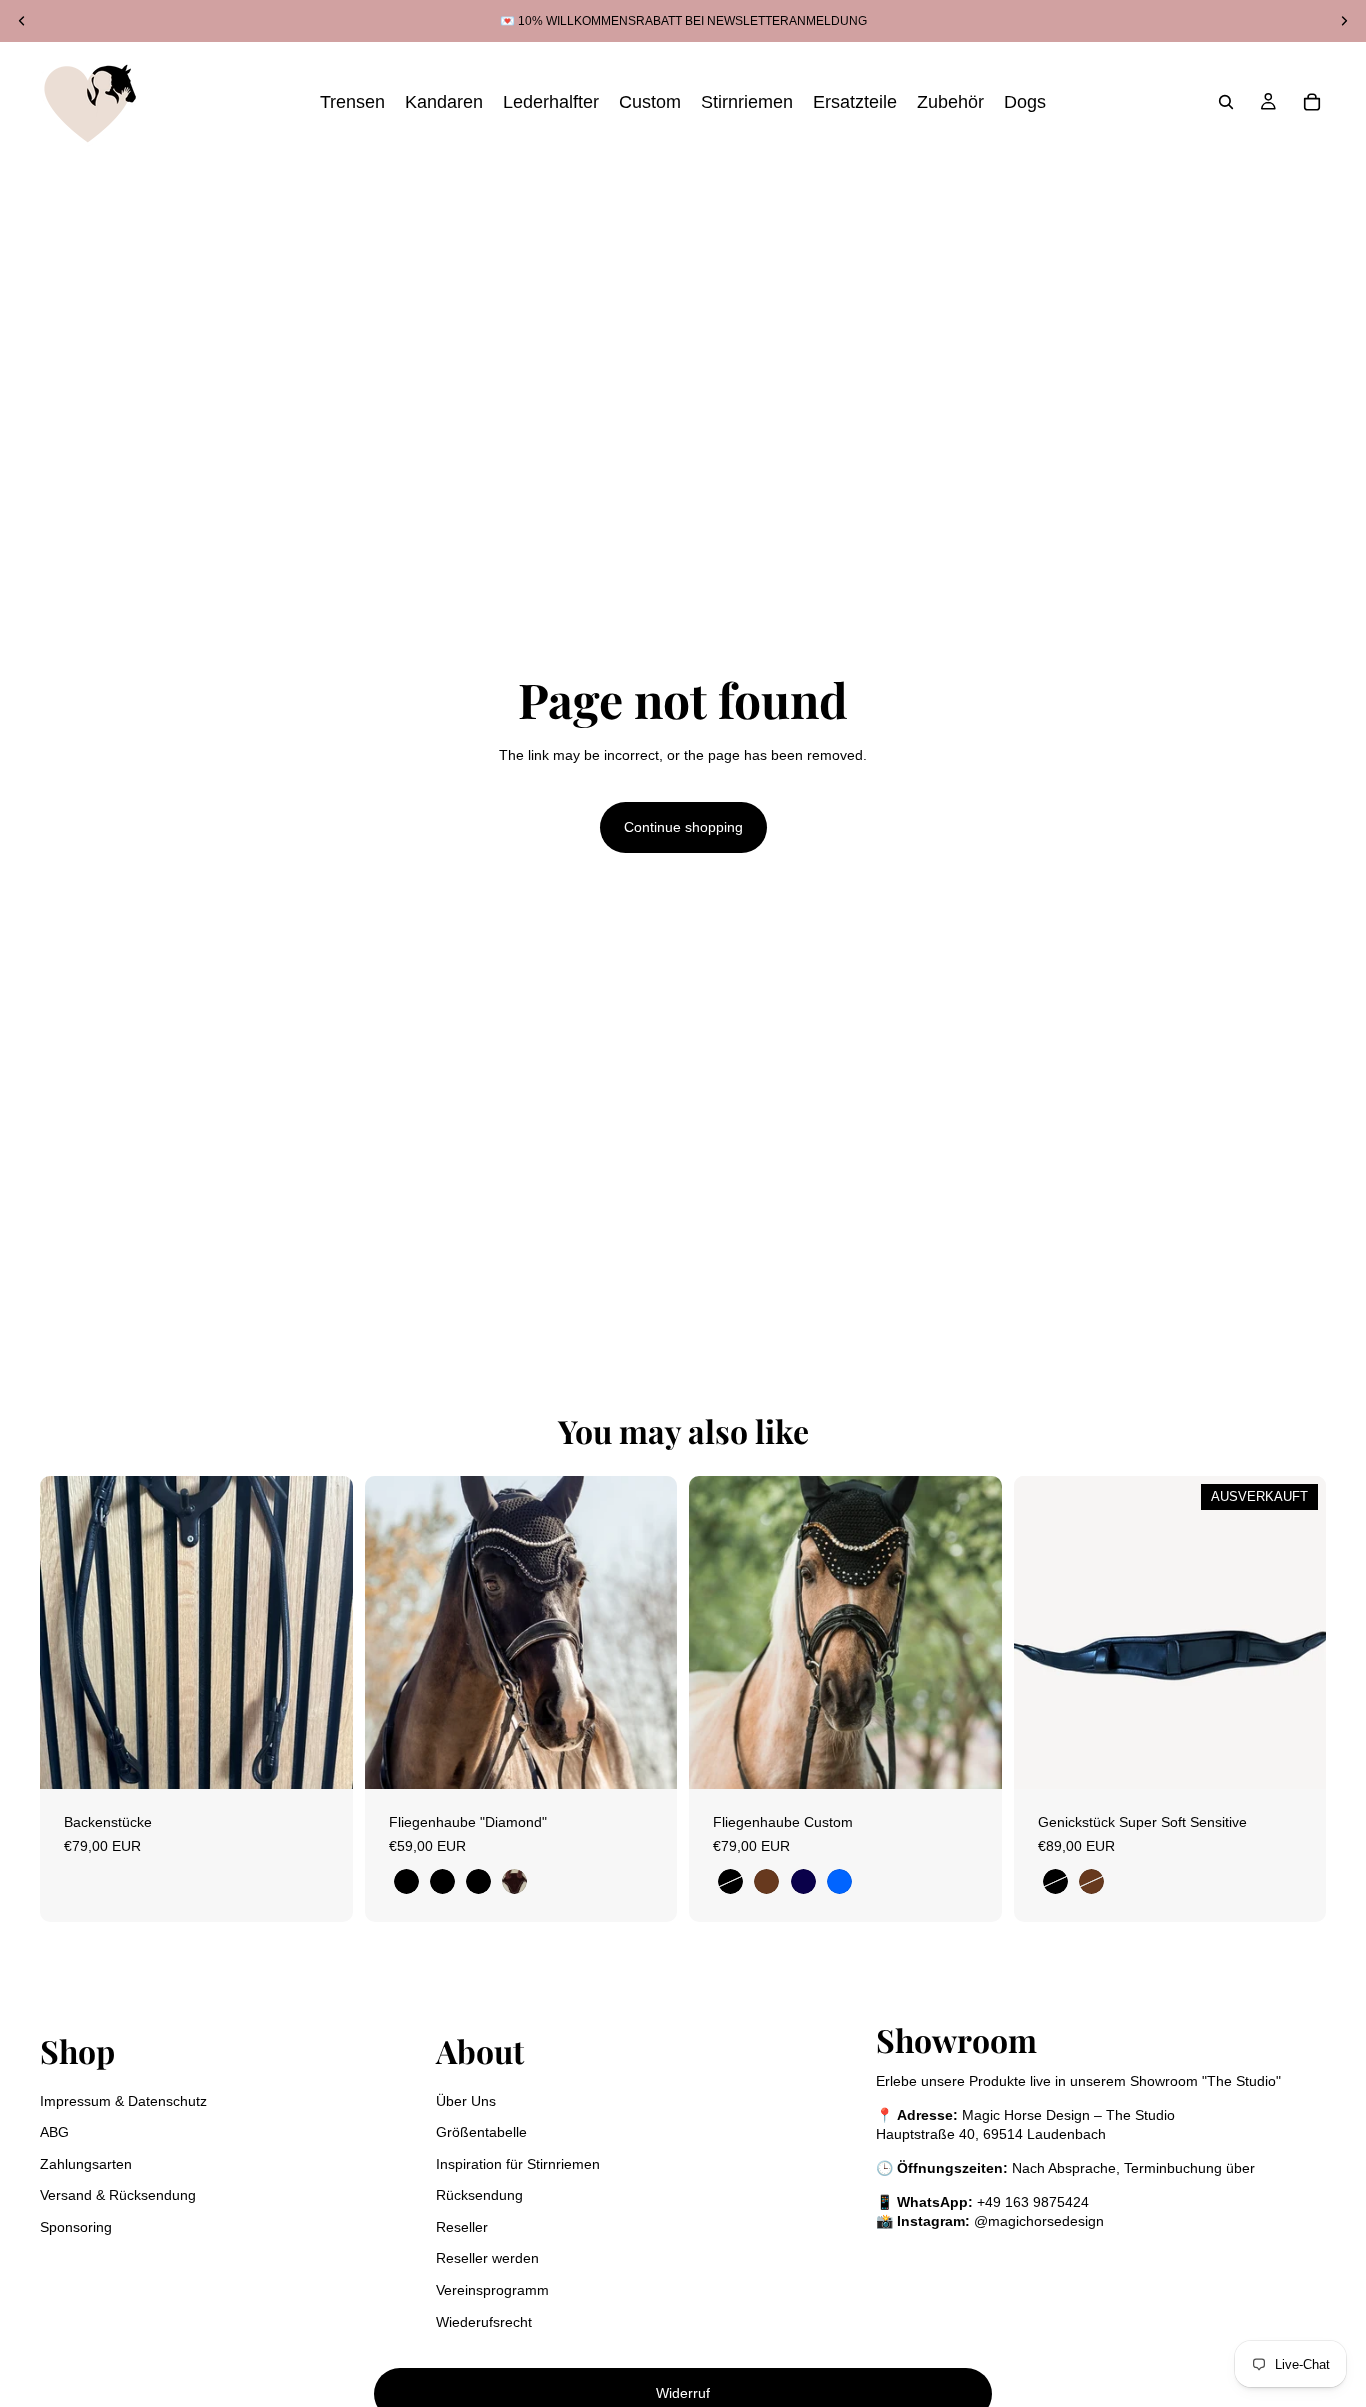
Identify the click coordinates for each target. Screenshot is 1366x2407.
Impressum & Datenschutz (123, 2101)
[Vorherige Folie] (395, 1633)
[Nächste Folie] (647, 1633)
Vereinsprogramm (492, 2290)
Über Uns (466, 2101)
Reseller (462, 2227)
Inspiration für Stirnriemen (518, 2164)
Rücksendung (479, 2195)
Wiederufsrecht (484, 2322)
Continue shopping (683, 827)
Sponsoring (76, 2227)
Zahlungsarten (86, 2164)
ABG (54, 2132)
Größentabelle (481, 2132)
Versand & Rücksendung (118, 2195)
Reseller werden (487, 2258)
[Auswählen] (322, 1758)
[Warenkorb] (1312, 102)
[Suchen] (1226, 102)
